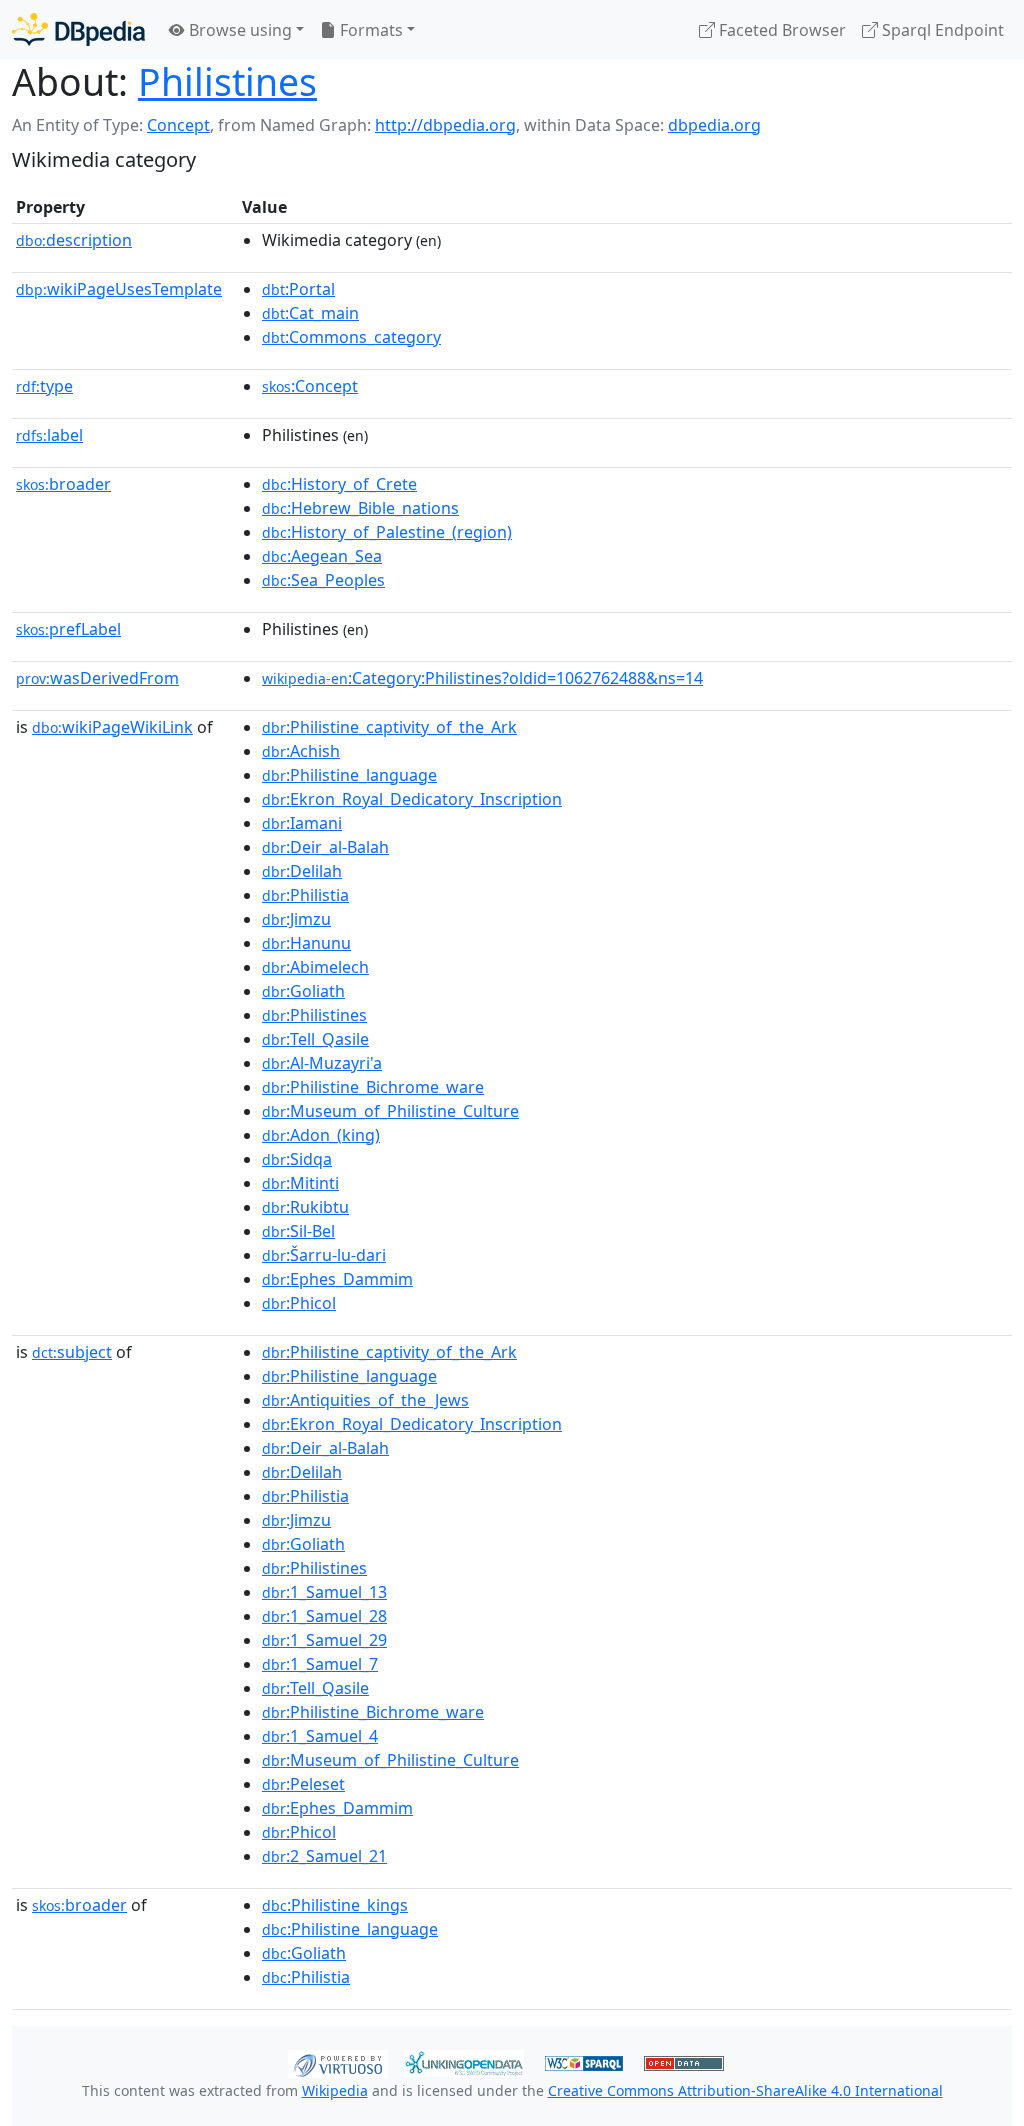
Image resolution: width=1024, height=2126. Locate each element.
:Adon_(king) (321, 1135)
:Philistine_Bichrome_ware (373, 1087)
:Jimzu (296, 919)
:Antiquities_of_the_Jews (365, 1400)
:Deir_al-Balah (325, 847)
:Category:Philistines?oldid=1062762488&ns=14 (482, 678)
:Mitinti (300, 1183)
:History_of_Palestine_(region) (387, 532)
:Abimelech (315, 967)
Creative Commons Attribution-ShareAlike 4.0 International (745, 2090)
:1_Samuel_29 (324, 1640)
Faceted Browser (780, 30)
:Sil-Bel (298, 1231)
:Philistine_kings (335, 1905)
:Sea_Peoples (323, 580)
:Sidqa (297, 1159)
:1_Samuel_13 (324, 1592)
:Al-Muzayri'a (322, 1063)
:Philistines (314, 1015)
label (49, 435)
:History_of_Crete (339, 484)
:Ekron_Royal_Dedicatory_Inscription (412, 799)
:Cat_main (310, 313)
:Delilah (302, 871)
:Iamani (302, 823)
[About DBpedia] (78, 29)
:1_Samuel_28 (324, 1616)
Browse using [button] (238, 30)
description (74, 240)
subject (72, 1352)
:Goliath (303, 991)
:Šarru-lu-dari (324, 1255)
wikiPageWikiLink (112, 727)
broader (63, 484)
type (44, 386)
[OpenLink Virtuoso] (338, 2062)
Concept (178, 125)
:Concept (310, 386)
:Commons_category (351, 337)
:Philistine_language (349, 775)
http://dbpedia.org (445, 125)
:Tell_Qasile (315, 1039)
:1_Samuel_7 (320, 1664)
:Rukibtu (305, 1207)
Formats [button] (369, 30)
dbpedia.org (714, 125)
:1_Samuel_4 (320, 1736)
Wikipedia (335, 2090)
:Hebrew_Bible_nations (360, 508)
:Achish (301, 751)
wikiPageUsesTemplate (119, 289)
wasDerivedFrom (97, 678)
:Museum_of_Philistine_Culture (390, 1111)
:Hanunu (306, 943)
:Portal (298, 289)
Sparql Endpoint (941, 30)
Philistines (227, 81)
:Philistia (305, 895)
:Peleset (303, 1784)
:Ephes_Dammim (337, 1279)
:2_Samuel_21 (324, 1856)
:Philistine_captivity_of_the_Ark (389, 727)
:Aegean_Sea (322, 556)
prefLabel (68, 629)
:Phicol (299, 1303)
